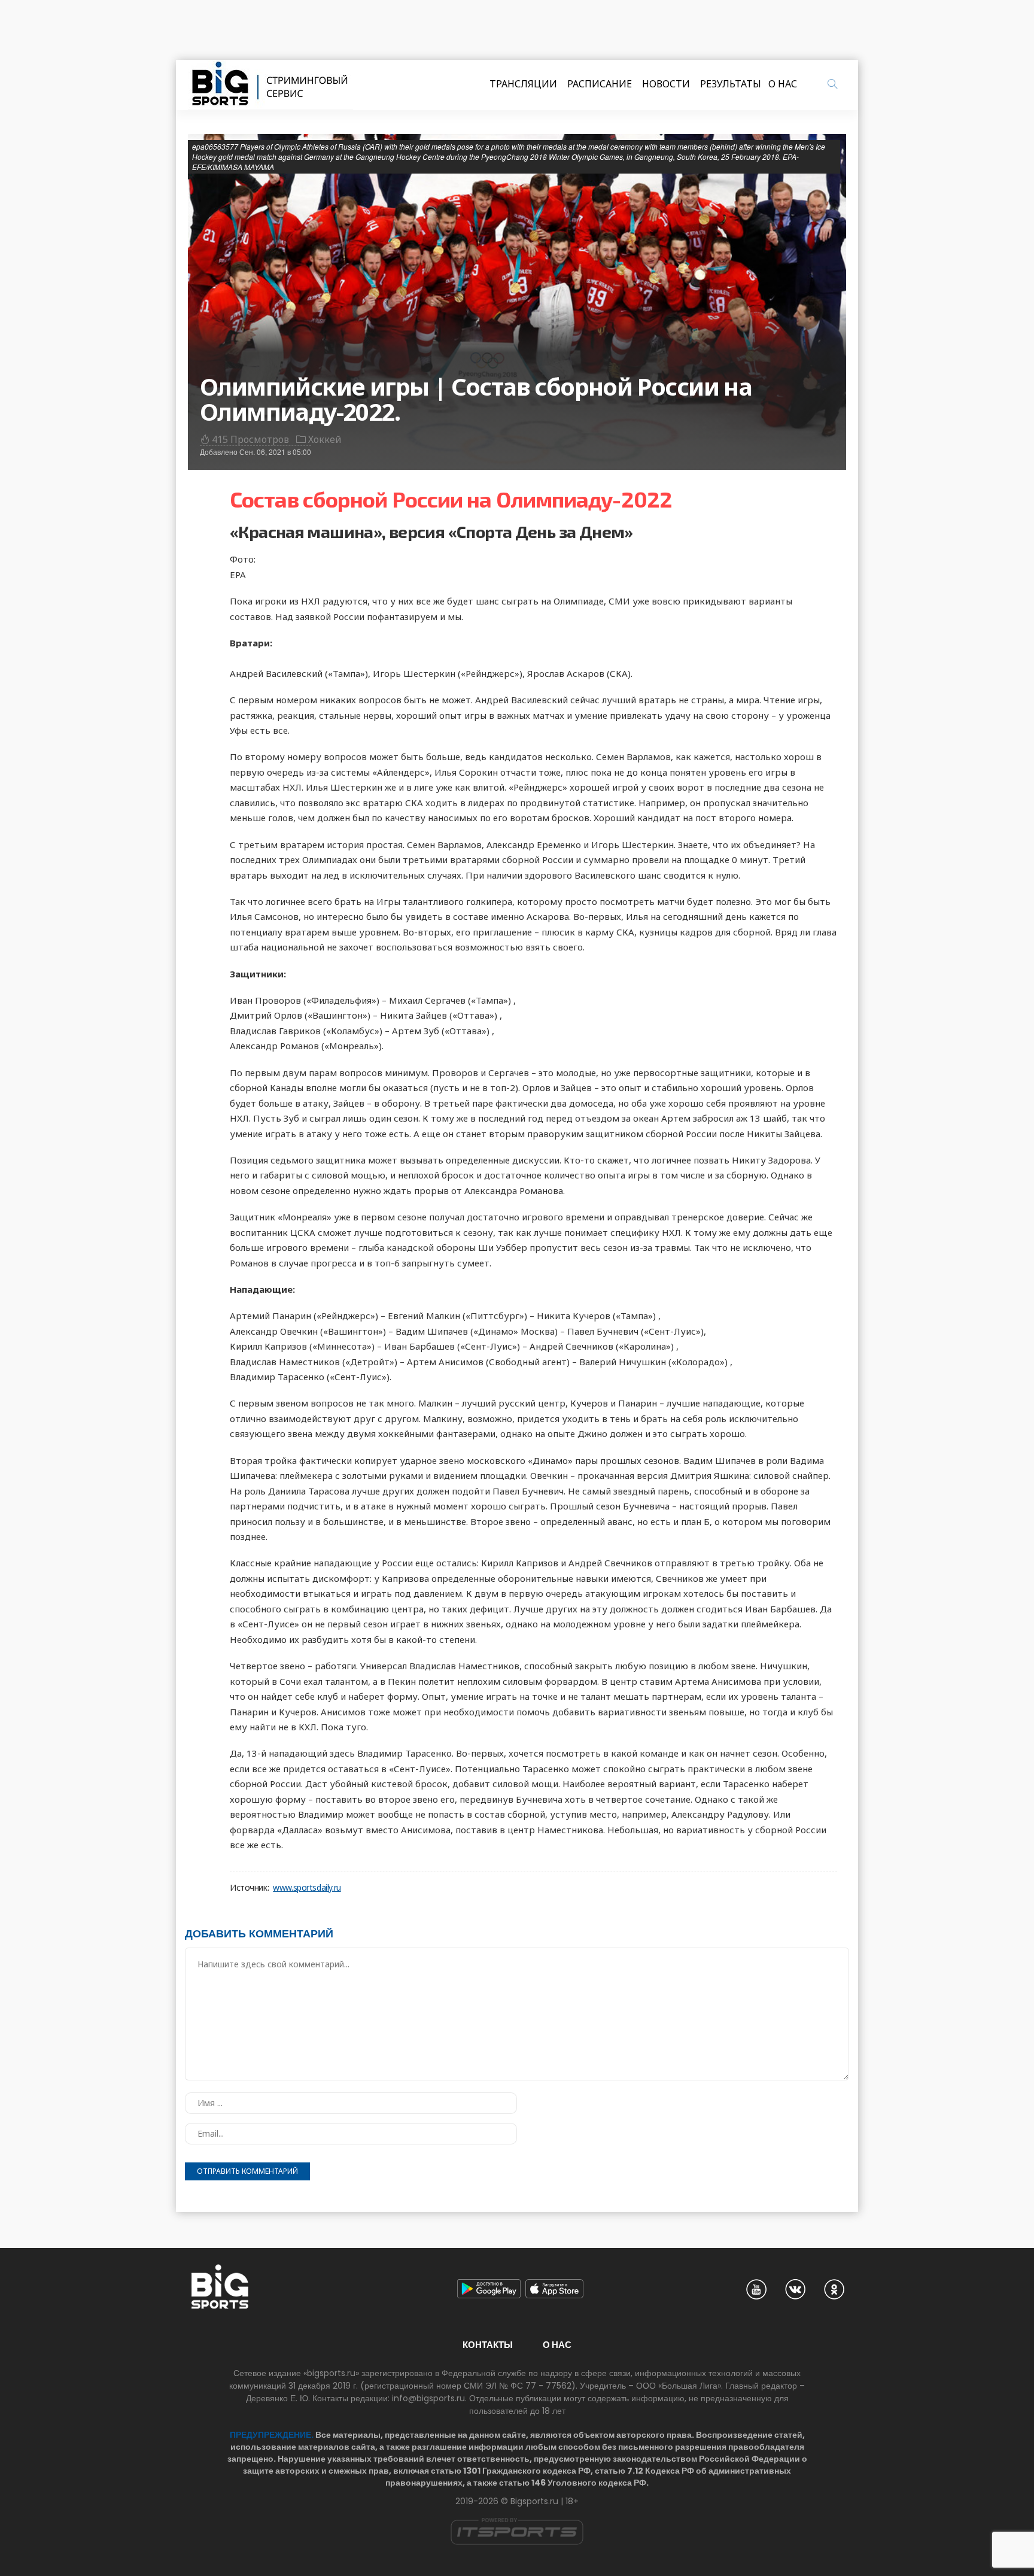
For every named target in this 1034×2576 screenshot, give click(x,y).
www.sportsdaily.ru (307, 1888)
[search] (832, 84)
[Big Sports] (270, 85)
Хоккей (325, 439)
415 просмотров (250, 439)
